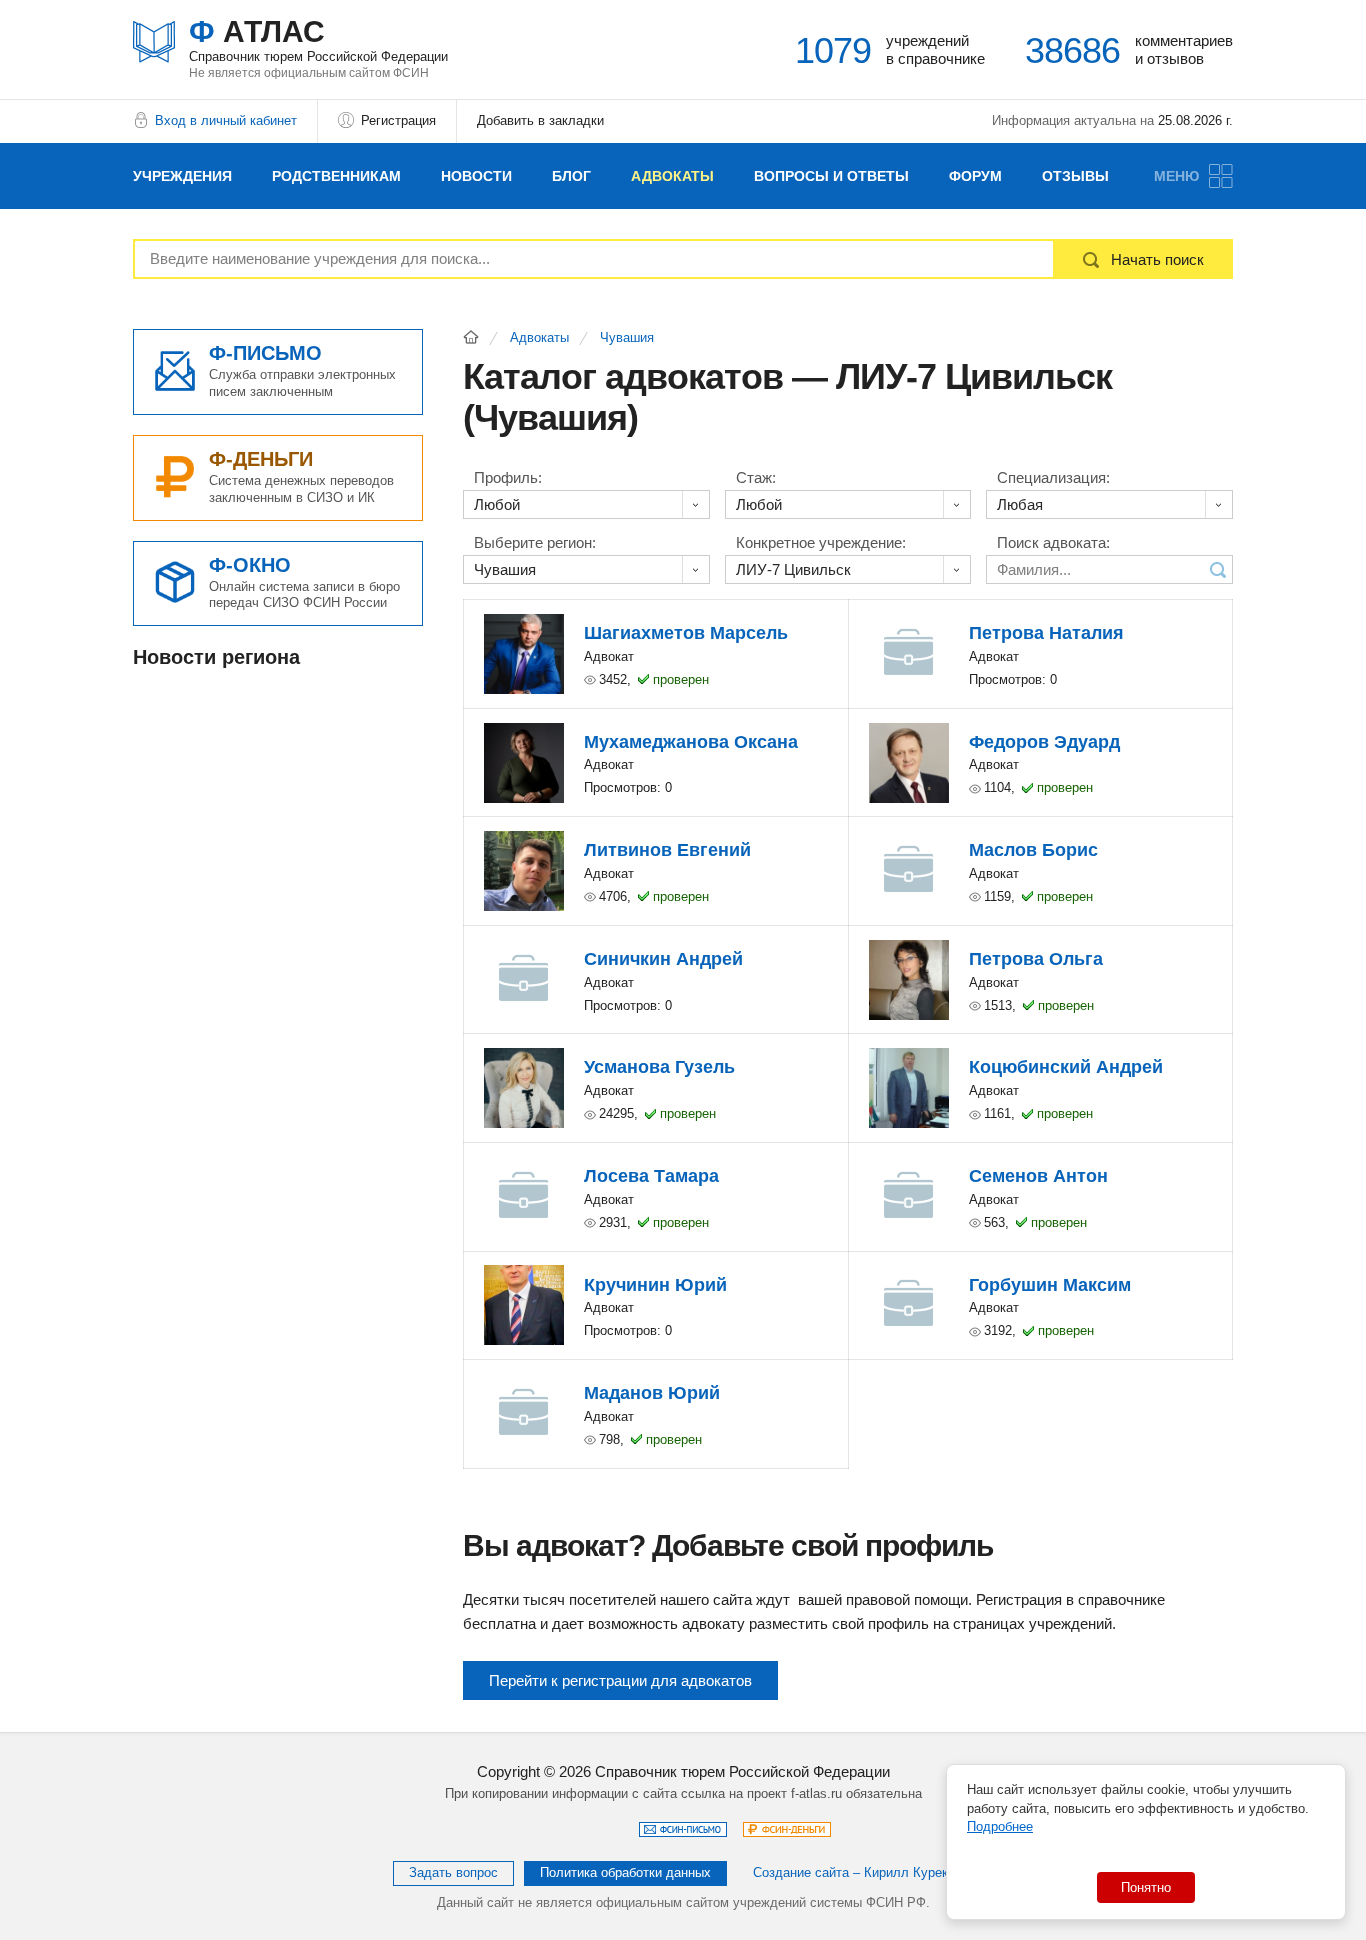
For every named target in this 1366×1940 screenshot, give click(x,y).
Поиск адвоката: (1053, 542)
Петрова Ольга (1036, 959)
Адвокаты (672, 176)
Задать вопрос (453, 1872)
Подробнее (1000, 1826)
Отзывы (1075, 176)
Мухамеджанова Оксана (691, 742)
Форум (975, 176)
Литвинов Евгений (667, 850)
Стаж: (756, 477)
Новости (476, 176)
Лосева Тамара (651, 1176)
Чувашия (627, 338)
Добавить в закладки (540, 120)
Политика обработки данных (625, 1872)
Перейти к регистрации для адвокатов (620, 1680)
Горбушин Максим (1050, 1285)
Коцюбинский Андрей (1066, 1067)
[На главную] (471, 337)
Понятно (1146, 1887)
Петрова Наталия (1046, 633)
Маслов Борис (1033, 850)
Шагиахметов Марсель (686, 633)
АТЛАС (318, 39)
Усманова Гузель (659, 1067)
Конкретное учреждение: (821, 542)
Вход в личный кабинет (226, 120)
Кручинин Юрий (655, 1285)
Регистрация (398, 120)
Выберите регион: (535, 542)
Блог (571, 176)
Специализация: (1053, 477)
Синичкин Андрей (663, 959)
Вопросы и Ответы (831, 176)
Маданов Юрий (652, 1393)
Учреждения (182, 176)
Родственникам (336, 176)
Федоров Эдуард (1044, 742)
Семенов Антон (1038, 1176)
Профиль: (508, 477)
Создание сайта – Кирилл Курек (850, 1872)
